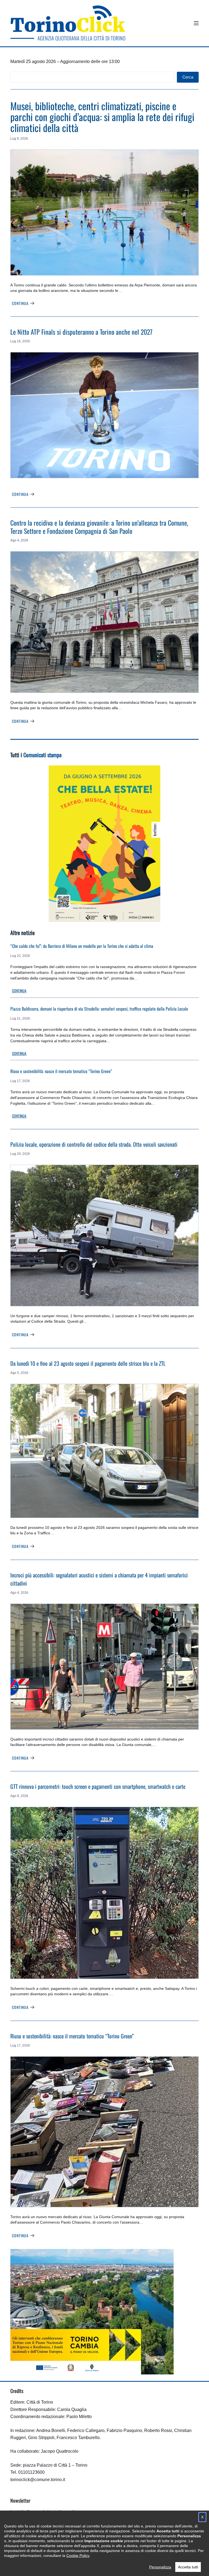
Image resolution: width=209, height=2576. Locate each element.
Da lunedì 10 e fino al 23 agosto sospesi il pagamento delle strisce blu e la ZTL (88, 1363)
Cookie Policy (78, 2556)
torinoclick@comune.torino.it (38, 2480)
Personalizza (160, 2567)
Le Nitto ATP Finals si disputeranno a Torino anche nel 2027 (81, 332)
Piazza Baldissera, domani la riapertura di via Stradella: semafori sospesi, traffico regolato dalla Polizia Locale (99, 1009)
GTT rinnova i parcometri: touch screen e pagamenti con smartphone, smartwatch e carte (98, 1786)
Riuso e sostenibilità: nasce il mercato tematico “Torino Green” (61, 1071)
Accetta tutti (188, 2567)
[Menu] (196, 23)
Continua (20, 303)
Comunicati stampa (42, 755)
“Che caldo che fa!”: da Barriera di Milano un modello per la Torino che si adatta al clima (82, 946)
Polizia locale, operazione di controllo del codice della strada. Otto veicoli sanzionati (94, 1144)
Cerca (188, 77)
